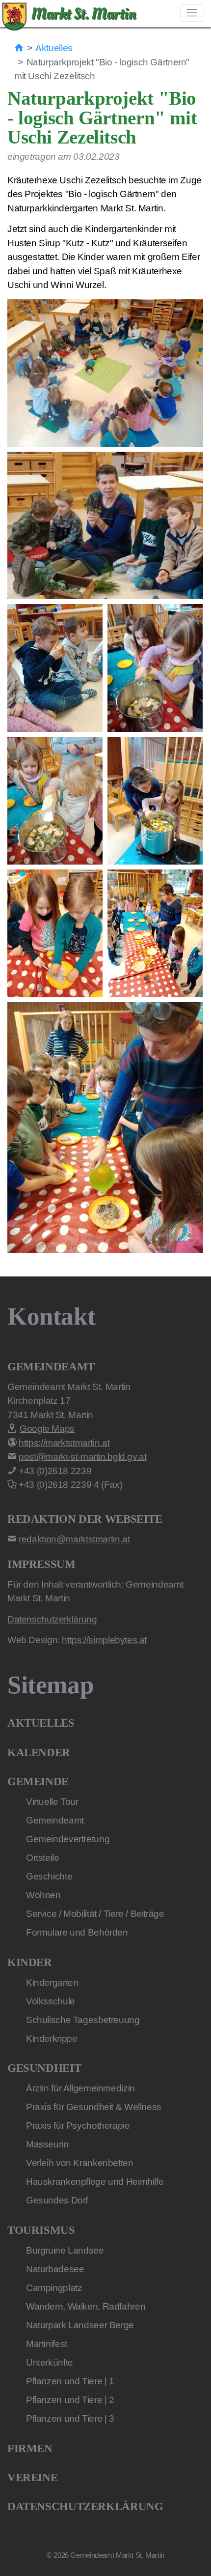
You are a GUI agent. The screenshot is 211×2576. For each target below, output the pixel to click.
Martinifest (47, 2344)
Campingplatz (54, 2288)
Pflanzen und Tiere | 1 (70, 2381)
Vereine (32, 2477)
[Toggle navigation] (192, 13)
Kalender (39, 1752)
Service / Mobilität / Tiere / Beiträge (95, 1914)
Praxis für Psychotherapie (78, 2126)
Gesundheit (44, 2068)
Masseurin (47, 2144)
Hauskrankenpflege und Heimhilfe (95, 2182)
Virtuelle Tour (52, 1802)
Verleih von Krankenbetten (80, 2163)
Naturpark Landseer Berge (80, 2325)
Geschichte (49, 1876)
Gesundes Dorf (57, 2200)
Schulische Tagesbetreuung (83, 2020)
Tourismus (41, 2230)
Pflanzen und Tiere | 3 (70, 2418)
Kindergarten (52, 1983)
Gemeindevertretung (68, 1839)
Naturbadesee (55, 2269)
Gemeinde (38, 1781)
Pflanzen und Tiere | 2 (70, 2400)
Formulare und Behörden (77, 1932)
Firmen (30, 2448)
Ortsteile (43, 1858)
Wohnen (43, 1895)
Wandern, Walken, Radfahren (86, 2306)
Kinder (30, 1962)
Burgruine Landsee (65, 2250)
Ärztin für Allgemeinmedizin (80, 2088)
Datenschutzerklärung (85, 2506)
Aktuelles (54, 48)
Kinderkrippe (52, 2039)
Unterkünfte (50, 2362)
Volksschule (51, 2001)
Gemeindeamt (55, 1820)
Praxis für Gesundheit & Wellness (94, 2107)
